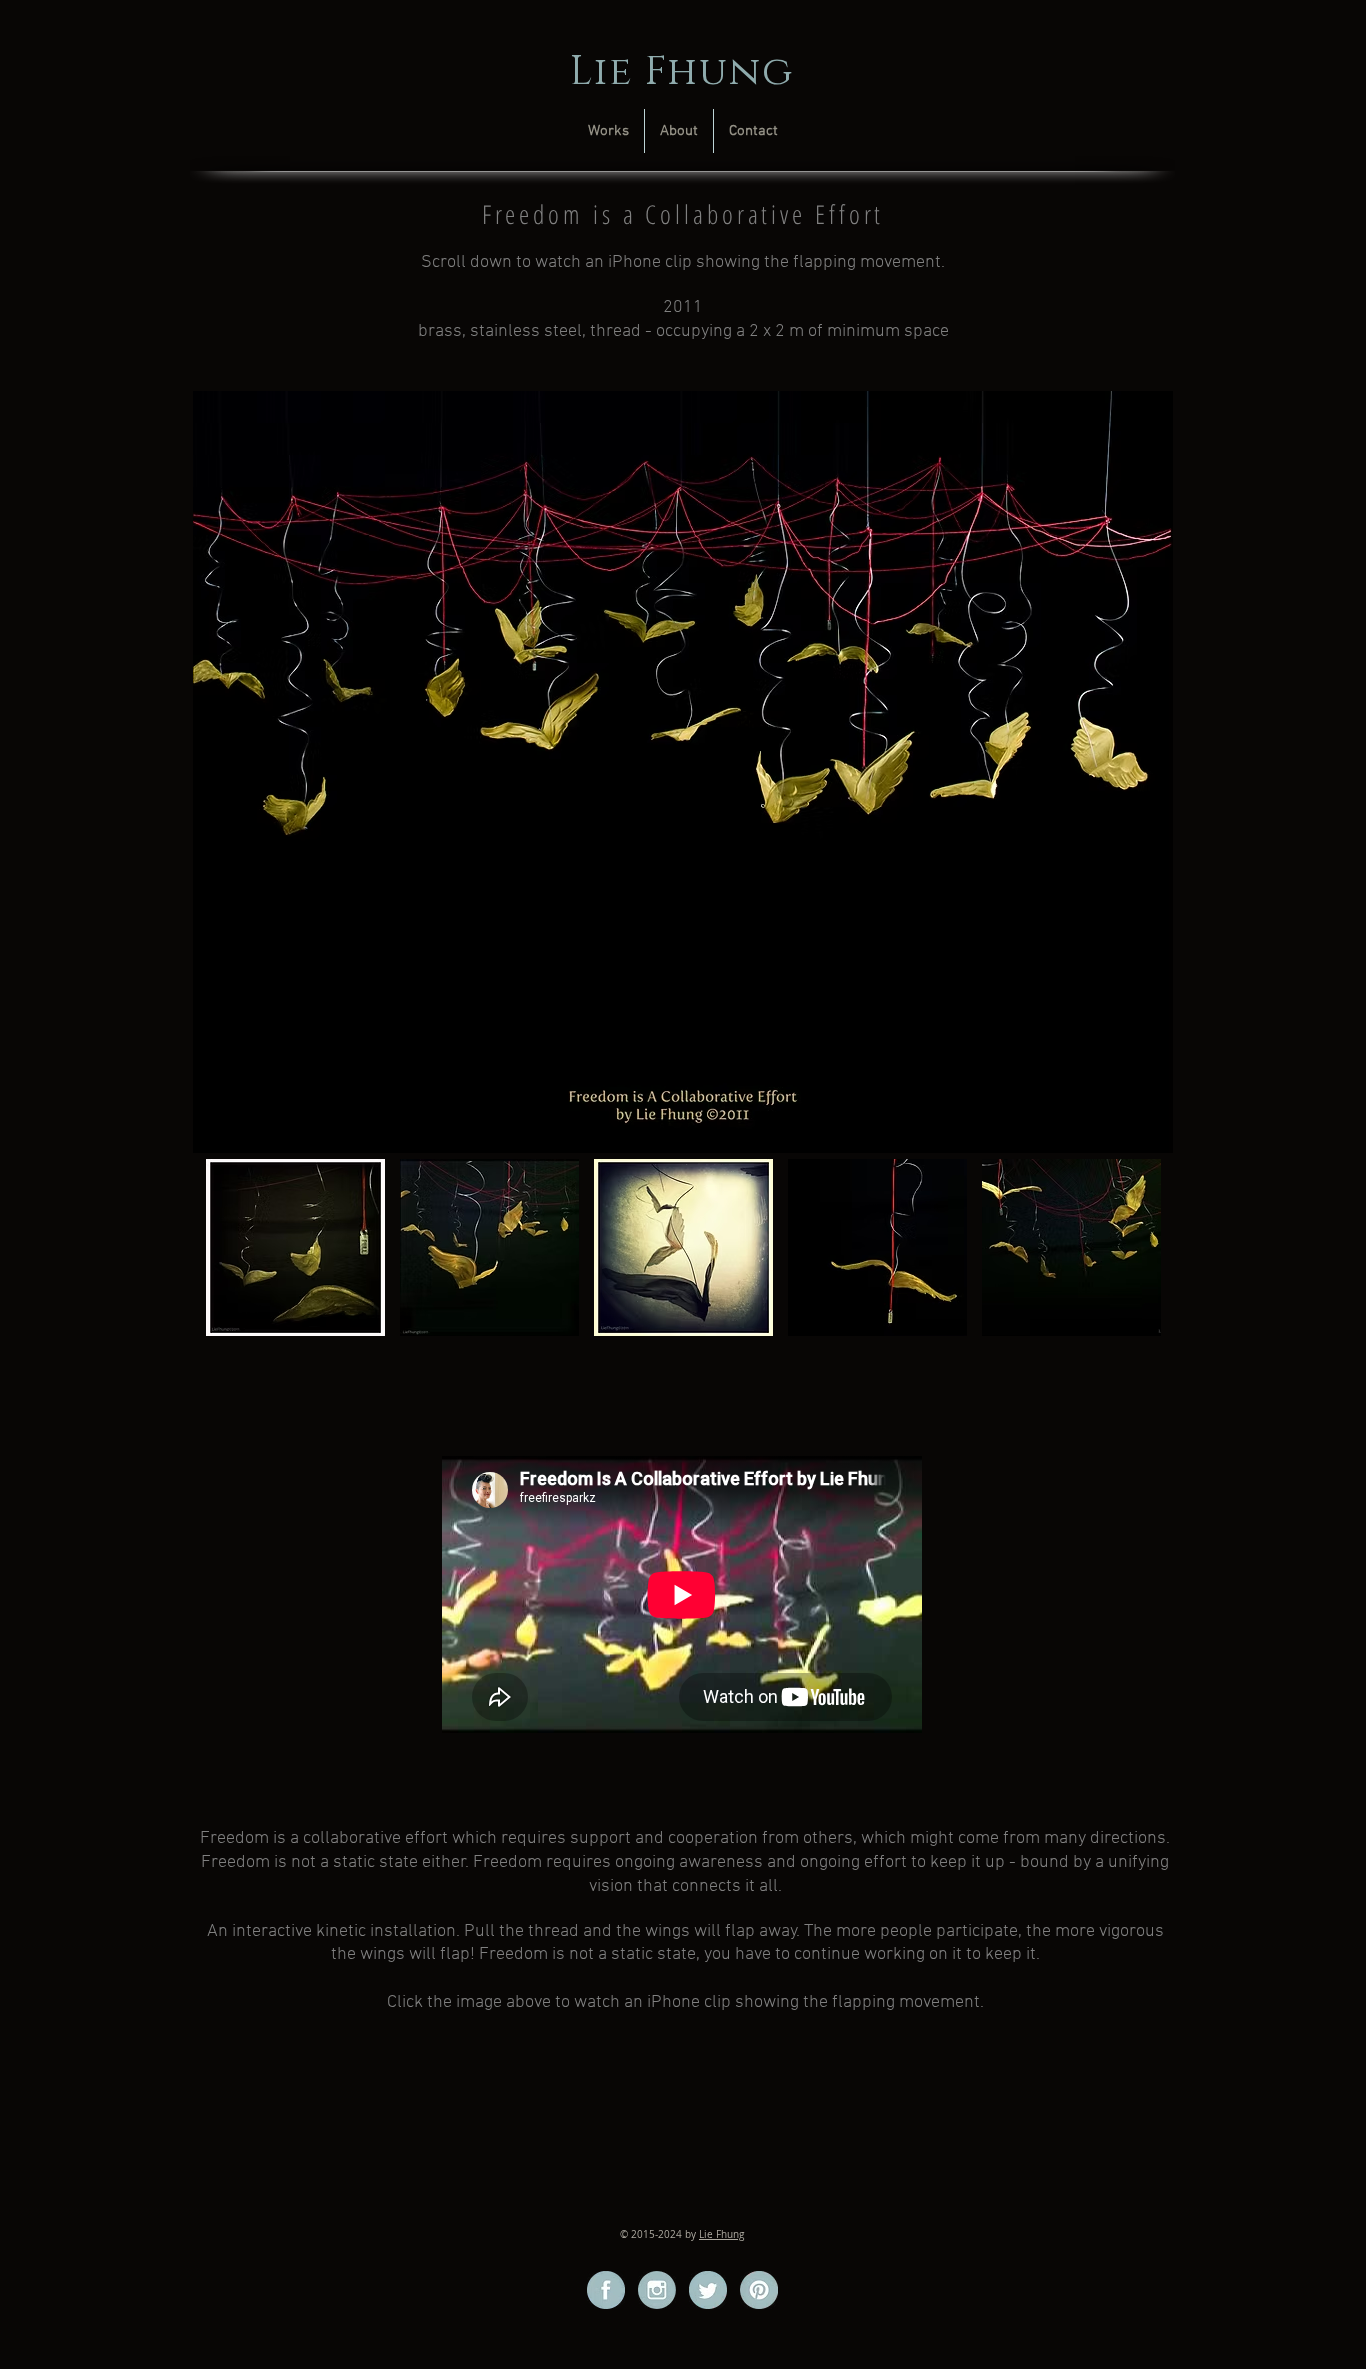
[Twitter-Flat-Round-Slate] (708, 2290)
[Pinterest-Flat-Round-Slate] (759, 2290)
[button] (295, 1247)
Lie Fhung (721, 2234)
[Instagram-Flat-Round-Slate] (657, 2290)
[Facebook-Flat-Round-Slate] (606, 2290)
